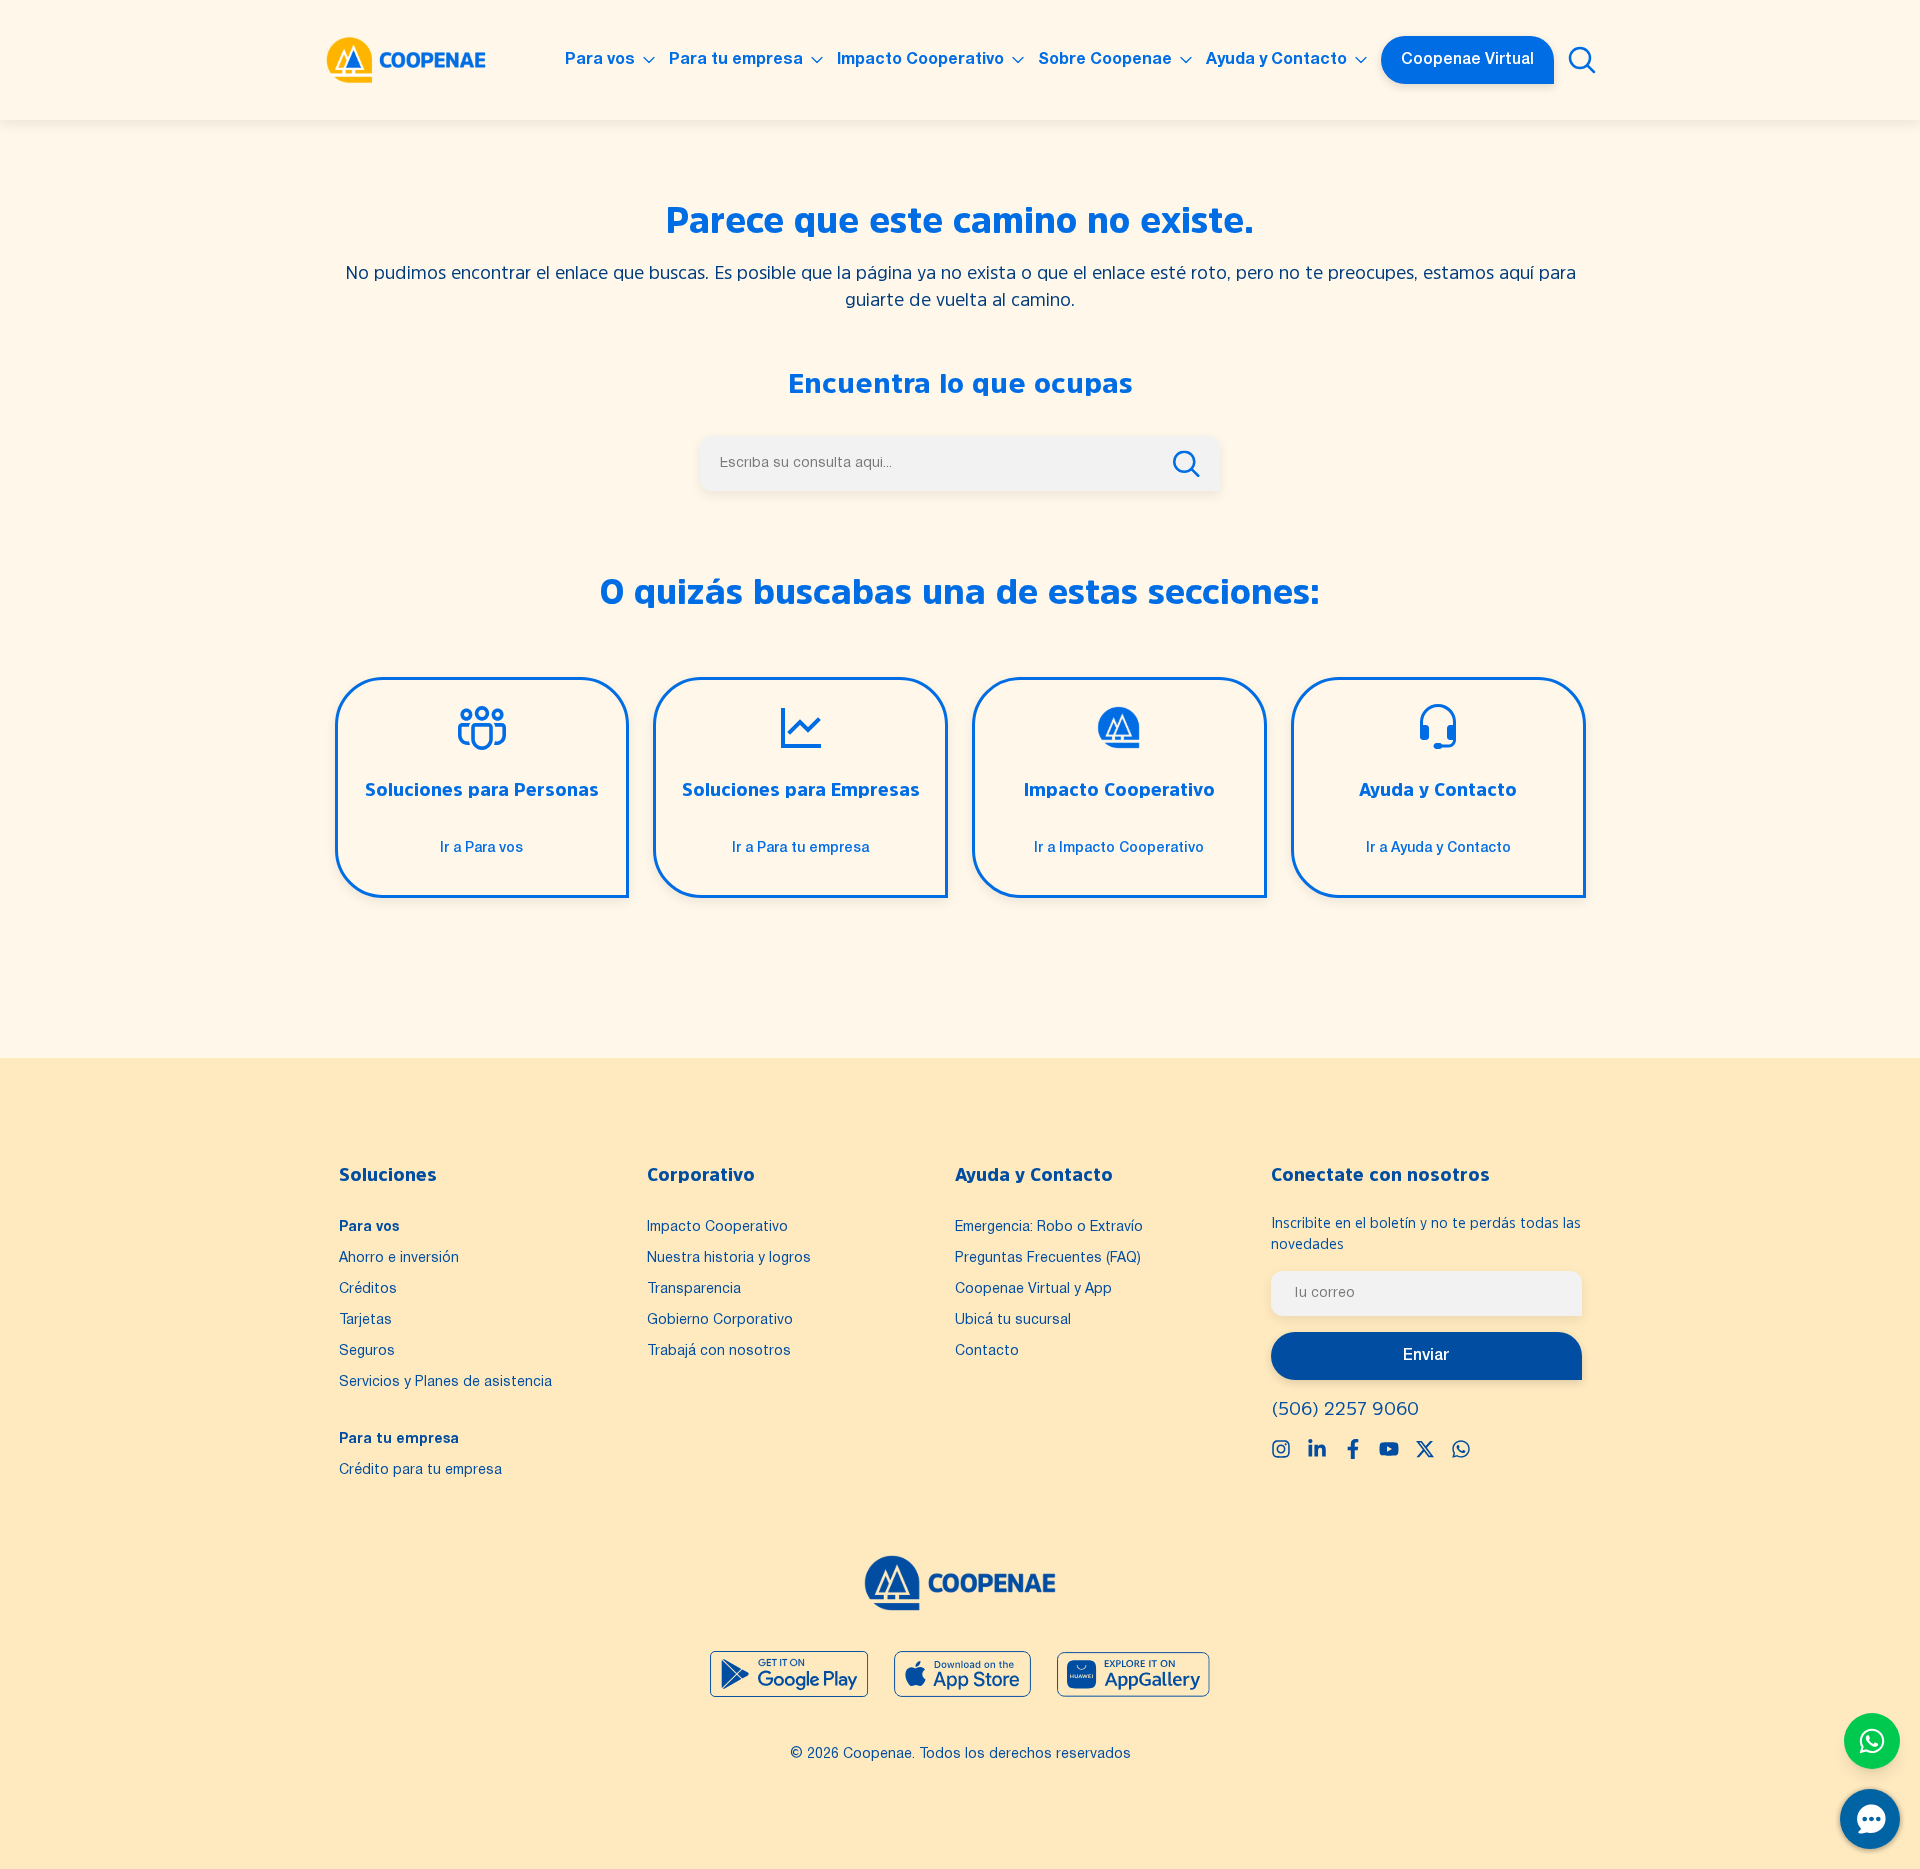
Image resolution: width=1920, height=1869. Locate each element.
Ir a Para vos (481, 848)
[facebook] (1353, 1449)
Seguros (367, 1351)
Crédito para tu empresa (420, 1470)
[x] (1425, 1449)
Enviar (1426, 1356)
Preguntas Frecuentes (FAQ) (1048, 1258)
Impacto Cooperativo (920, 60)
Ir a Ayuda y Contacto (1438, 848)
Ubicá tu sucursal (1013, 1320)
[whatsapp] (1461, 1449)
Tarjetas (365, 1320)
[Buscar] (1582, 60)
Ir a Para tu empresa (800, 848)
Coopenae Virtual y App (1033, 1289)
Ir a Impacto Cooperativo (1119, 848)
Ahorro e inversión (399, 1258)
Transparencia (694, 1289)
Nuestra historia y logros (729, 1258)
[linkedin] (1317, 1449)
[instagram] (1281, 1449)
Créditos (368, 1289)
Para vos (600, 60)
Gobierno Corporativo (720, 1320)
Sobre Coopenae (1105, 60)
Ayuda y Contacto (1276, 60)
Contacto (987, 1351)
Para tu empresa (736, 60)
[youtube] (1389, 1449)
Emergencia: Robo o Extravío (1049, 1227)
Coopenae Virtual (1467, 60)
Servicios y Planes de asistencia (445, 1382)
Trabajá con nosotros (719, 1351)
